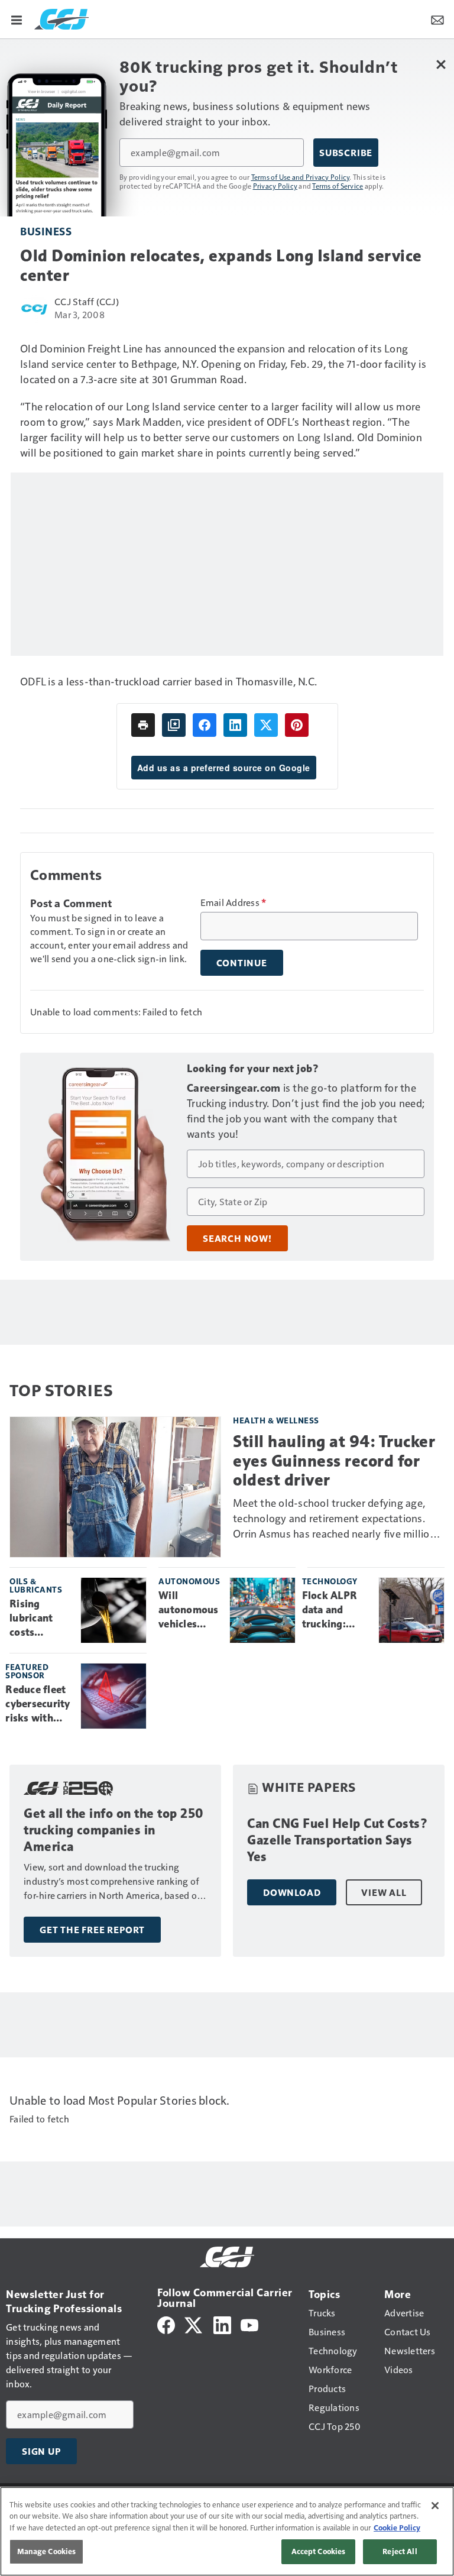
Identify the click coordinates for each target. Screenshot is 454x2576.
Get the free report (92, 1930)
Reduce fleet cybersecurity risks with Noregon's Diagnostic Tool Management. (38, 1704)
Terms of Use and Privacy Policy (301, 177)
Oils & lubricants (36, 1585)
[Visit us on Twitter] (194, 2324)
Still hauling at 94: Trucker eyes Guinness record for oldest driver (334, 1460)
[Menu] (17, 19)
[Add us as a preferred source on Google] (174, 725)
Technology (330, 1581)
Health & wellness (276, 1420)
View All (384, 1892)
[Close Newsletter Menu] (441, 64)
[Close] (435, 2506)
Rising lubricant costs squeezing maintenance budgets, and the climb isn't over (40, 1619)
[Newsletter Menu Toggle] (437, 19)
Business (46, 231)
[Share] (205, 725)
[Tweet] (266, 725)
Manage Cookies (47, 2551)
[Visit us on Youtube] (249, 2324)
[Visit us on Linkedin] (222, 2324)
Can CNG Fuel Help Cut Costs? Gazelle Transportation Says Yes (338, 1840)
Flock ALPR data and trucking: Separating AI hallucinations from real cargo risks (336, 1610)
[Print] (143, 725)
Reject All (400, 2551)
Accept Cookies (319, 2551)
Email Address (234, 902)
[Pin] (297, 725)
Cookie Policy (397, 2528)
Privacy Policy (275, 186)
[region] (227, 2531)
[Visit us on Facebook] (166, 2324)
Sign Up (41, 2451)
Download (292, 1892)
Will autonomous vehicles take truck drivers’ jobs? (189, 1610)
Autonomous (189, 1581)
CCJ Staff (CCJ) (87, 301)
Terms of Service (338, 186)
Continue (242, 963)
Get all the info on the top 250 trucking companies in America (114, 1830)
